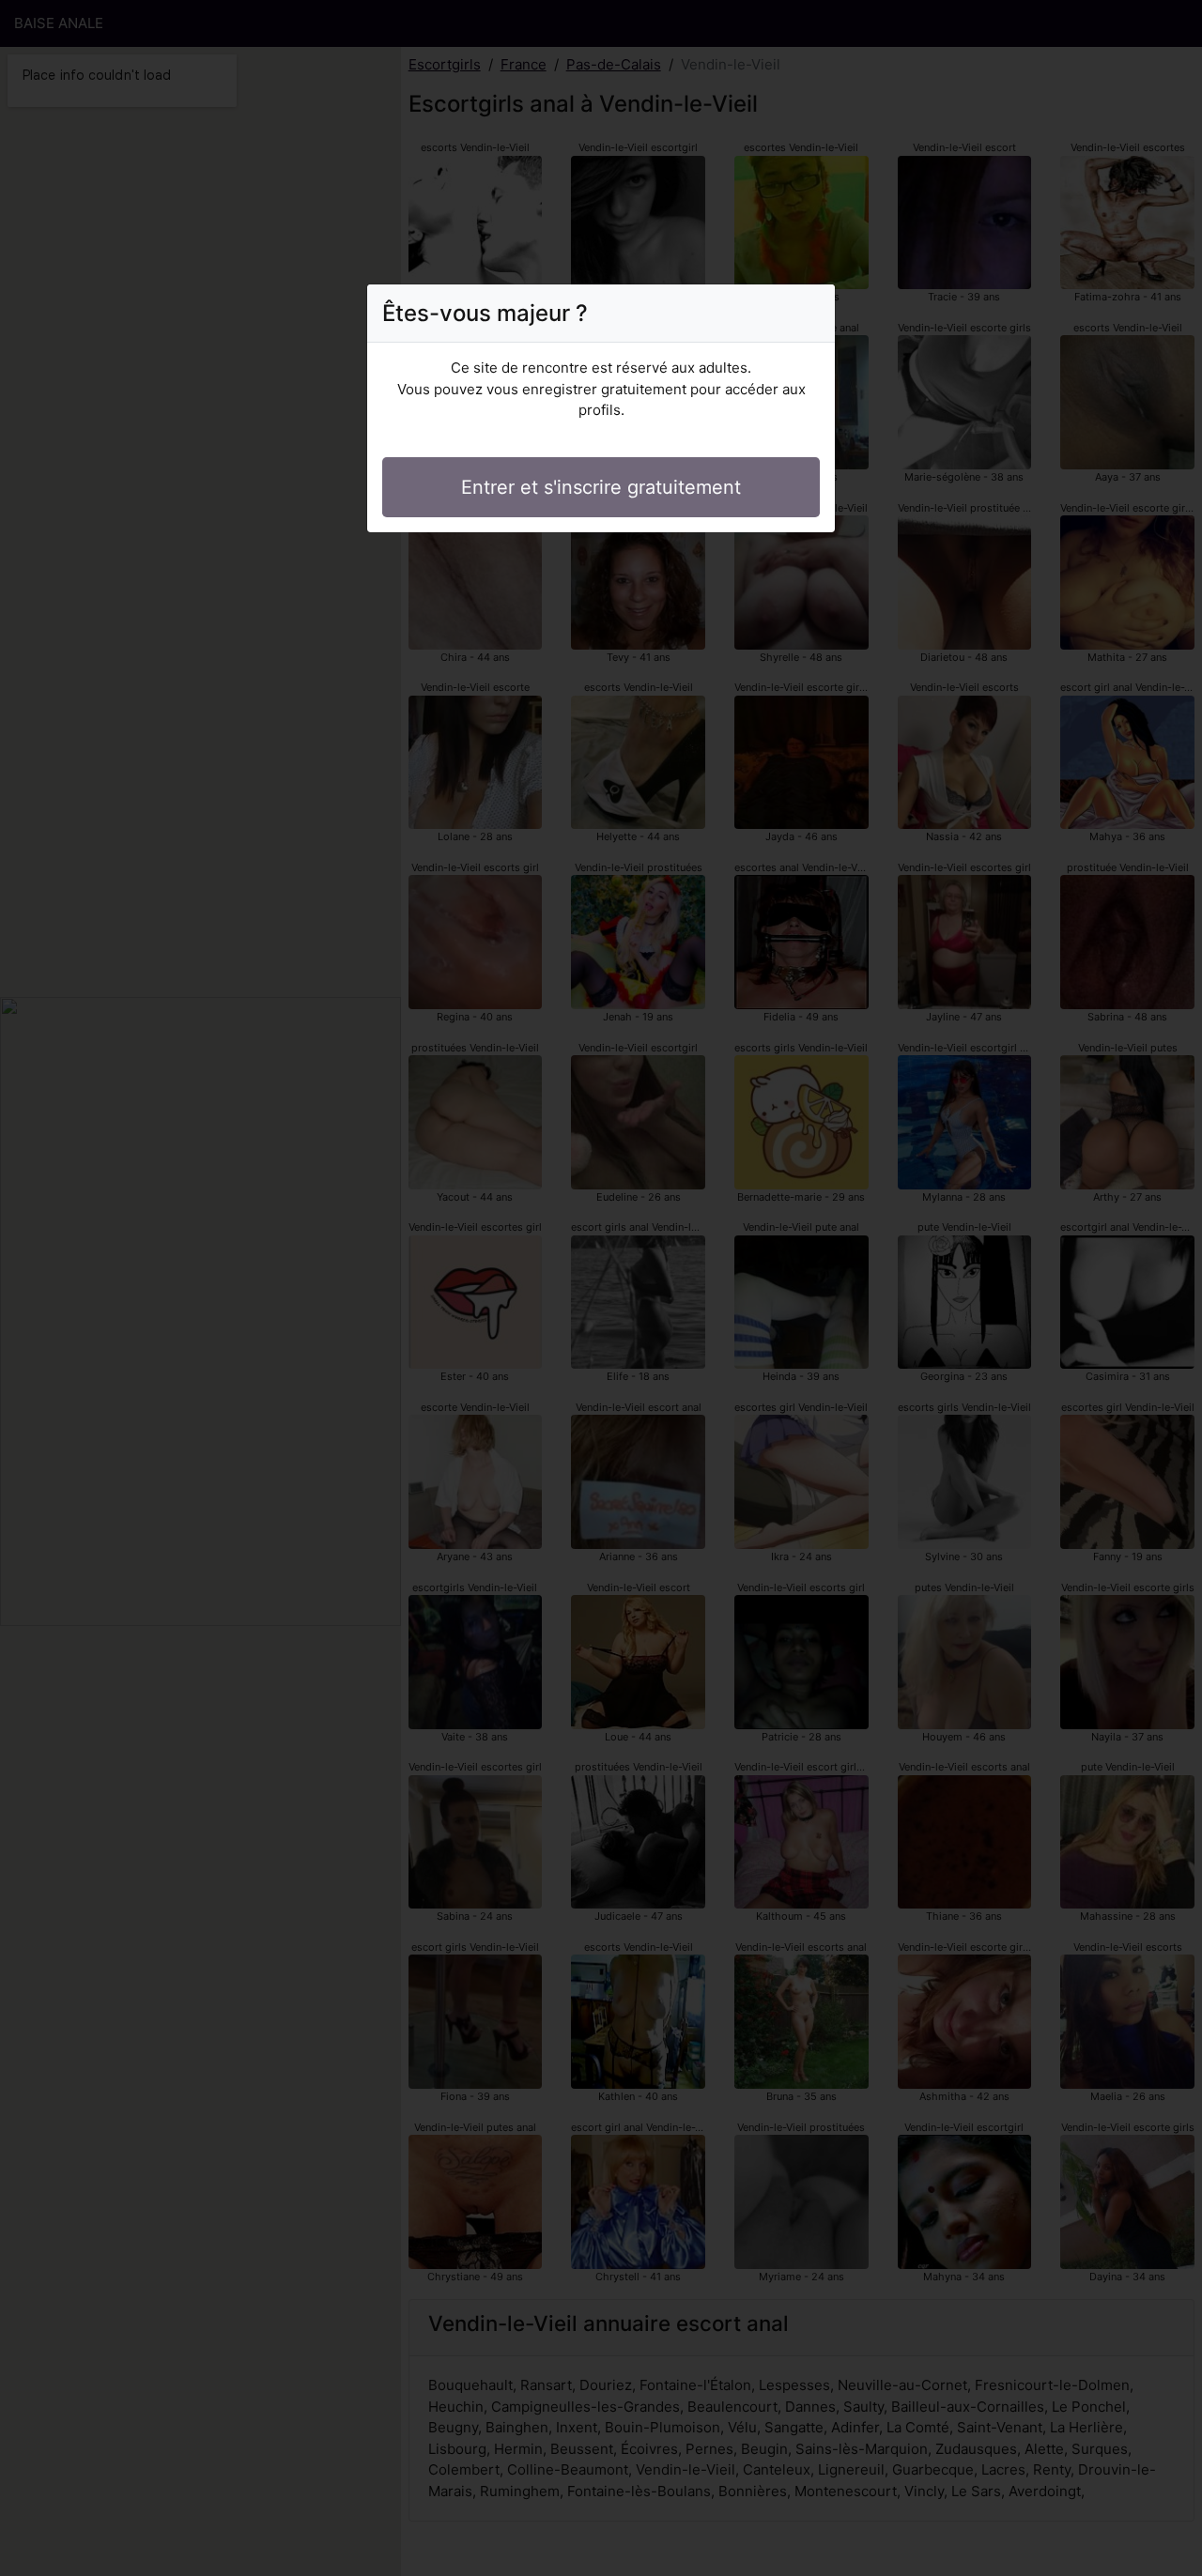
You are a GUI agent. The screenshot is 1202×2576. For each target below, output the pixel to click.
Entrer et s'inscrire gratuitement (601, 487)
